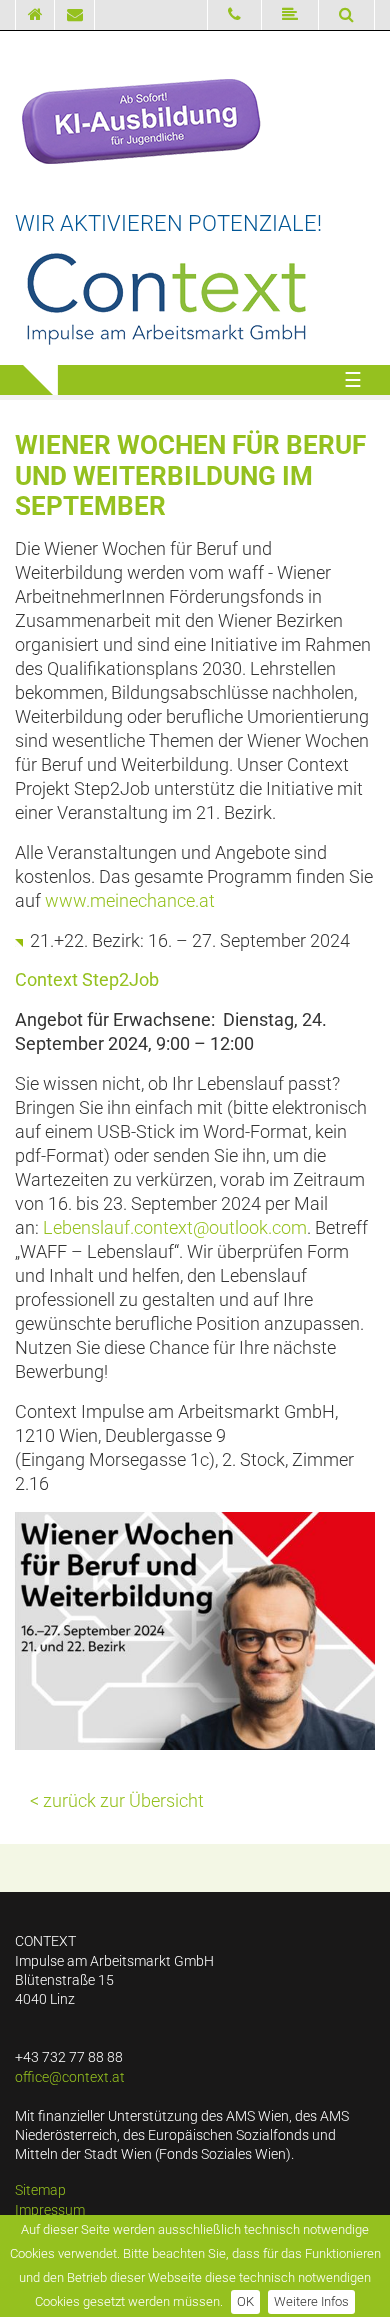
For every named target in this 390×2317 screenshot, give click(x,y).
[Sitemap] (290, 15)
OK (245, 2301)
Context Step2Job (87, 980)
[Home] (35, 15)
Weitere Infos (311, 2301)
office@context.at (70, 2077)
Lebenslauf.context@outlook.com (175, 1228)
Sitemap (40, 2190)
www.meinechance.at (130, 901)
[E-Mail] (75, 15)
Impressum (50, 2210)
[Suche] (346, 14)
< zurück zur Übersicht (117, 1801)
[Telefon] (234, 15)
